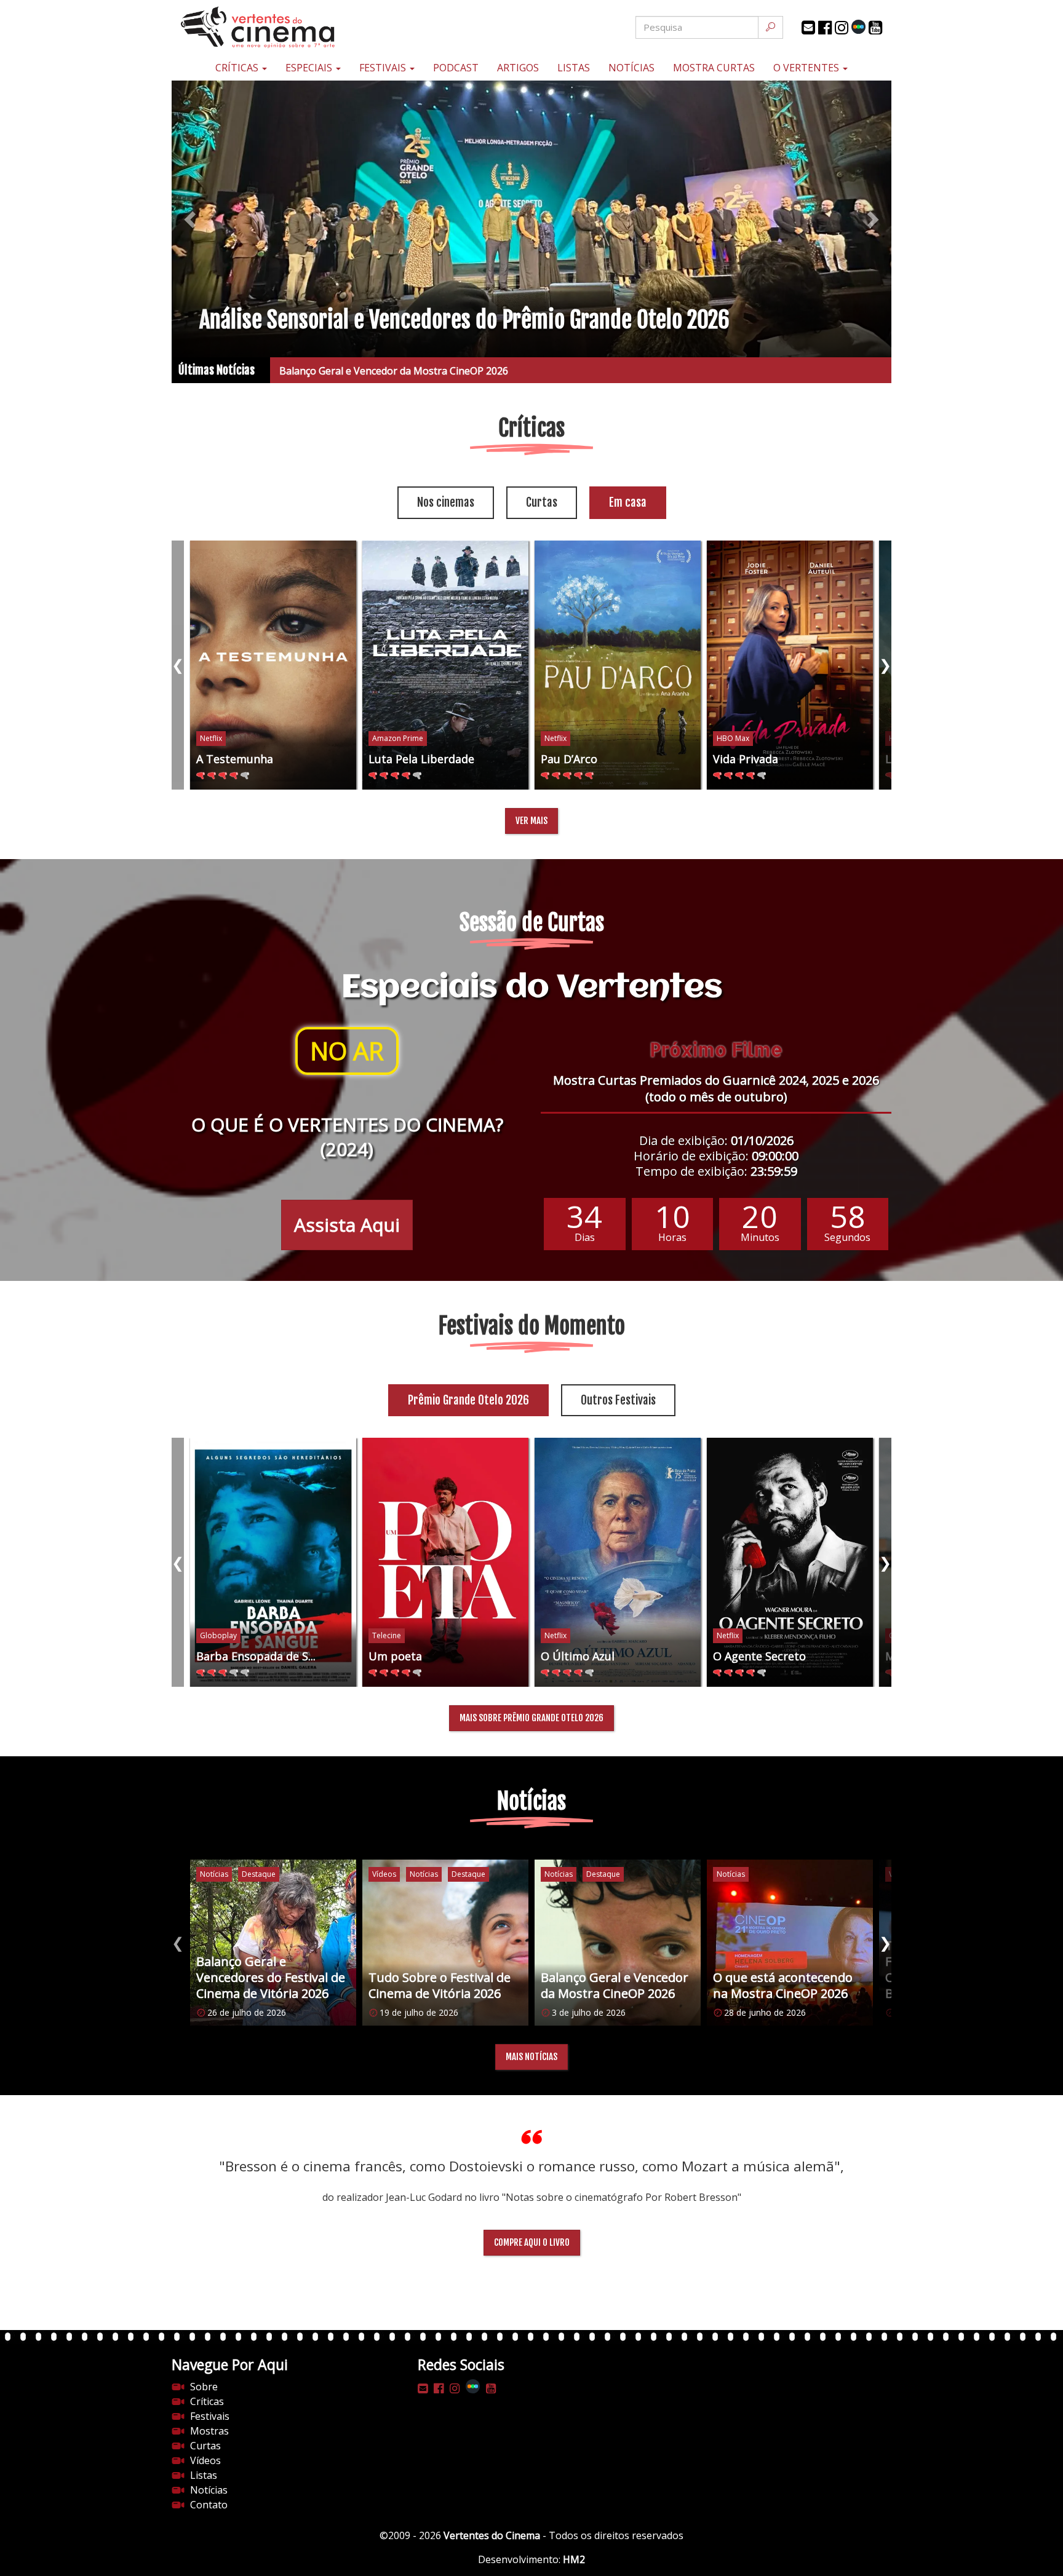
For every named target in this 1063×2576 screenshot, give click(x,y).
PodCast (456, 68)
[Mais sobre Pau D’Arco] (618, 665)
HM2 (574, 2559)
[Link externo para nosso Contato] (808, 28)
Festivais (384, 68)
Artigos (518, 68)
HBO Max (733, 738)
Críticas (238, 68)
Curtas (205, 2446)
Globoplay (218, 1635)
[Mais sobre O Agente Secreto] (790, 1562)
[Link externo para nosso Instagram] (842, 28)
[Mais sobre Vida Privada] (790, 665)
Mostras (209, 2431)
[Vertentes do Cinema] (292, 27)
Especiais (310, 68)
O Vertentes (807, 68)
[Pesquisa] (770, 27)
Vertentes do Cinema (492, 2535)
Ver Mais (531, 821)
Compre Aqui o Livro (532, 2242)
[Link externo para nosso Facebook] (825, 28)
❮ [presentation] (178, 664)
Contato (209, 2505)
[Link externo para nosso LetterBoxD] (858, 27)
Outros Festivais (618, 1400)
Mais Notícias (531, 2057)
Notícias (631, 68)
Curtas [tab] (542, 502)
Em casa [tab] (628, 502)
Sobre (204, 2387)
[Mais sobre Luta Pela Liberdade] (445, 665)
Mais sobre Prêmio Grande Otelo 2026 (531, 1718)
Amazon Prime (398, 738)
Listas (574, 68)
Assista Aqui (347, 1225)
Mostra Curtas (714, 68)
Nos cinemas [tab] (446, 502)
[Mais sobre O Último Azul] (618, 1562)
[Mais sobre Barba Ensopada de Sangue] (273, 1562)
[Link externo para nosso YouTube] (875, 28)
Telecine (387, 1635)
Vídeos (205, 2460)
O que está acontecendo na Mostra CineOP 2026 (390, 371)
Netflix (211, 738)
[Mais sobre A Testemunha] (273, 665)
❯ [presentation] (885, 664)
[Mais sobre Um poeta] (445, 1562)
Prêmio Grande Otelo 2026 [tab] (468, 1400)
